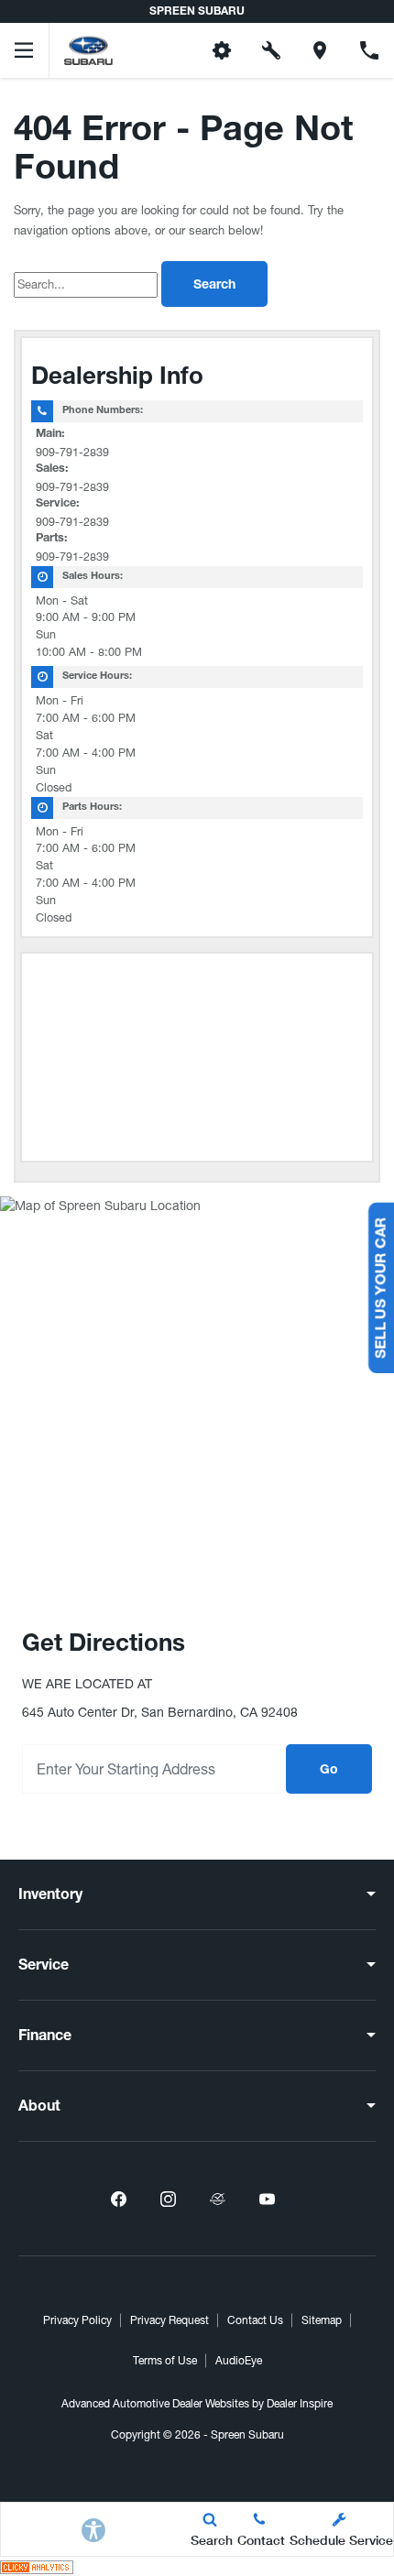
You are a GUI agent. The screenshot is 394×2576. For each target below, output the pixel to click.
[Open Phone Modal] (369, 50)
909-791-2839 (72, 452)
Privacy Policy (77, 2320)
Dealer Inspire (300, 2404)
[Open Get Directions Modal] (321, 50)
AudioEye (239, 2361)
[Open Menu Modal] (25, 50)
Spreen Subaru (247, 2435)
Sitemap (322, 2320)
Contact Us (255, 2320)
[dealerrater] (217, 2199)
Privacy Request (170, 2320)
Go (329, 1771)
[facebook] (118, 2199)
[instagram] (168, 2199)
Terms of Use (165, 2361)
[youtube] (267, 2199)
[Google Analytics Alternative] (37, 2566)
